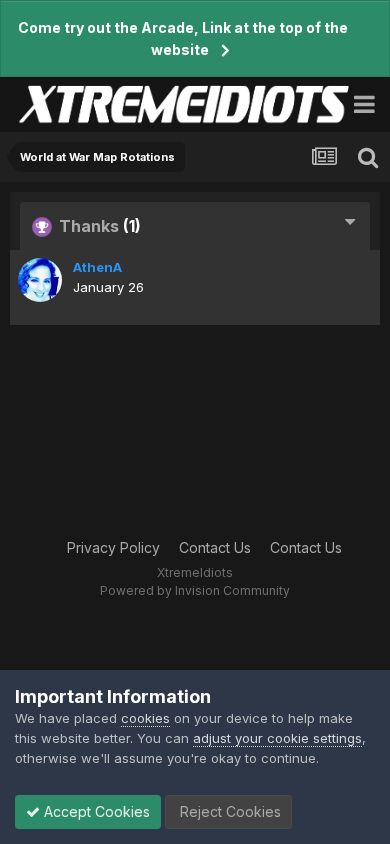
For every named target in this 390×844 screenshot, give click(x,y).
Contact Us (215, 547)
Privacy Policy (113, 547)
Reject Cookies (228, 811)
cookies (145, 718)
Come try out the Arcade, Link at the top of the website (183, 38)
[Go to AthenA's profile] (40, 280)
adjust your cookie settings (277, 738)
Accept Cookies (95, 811)
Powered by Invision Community (195, 590)
